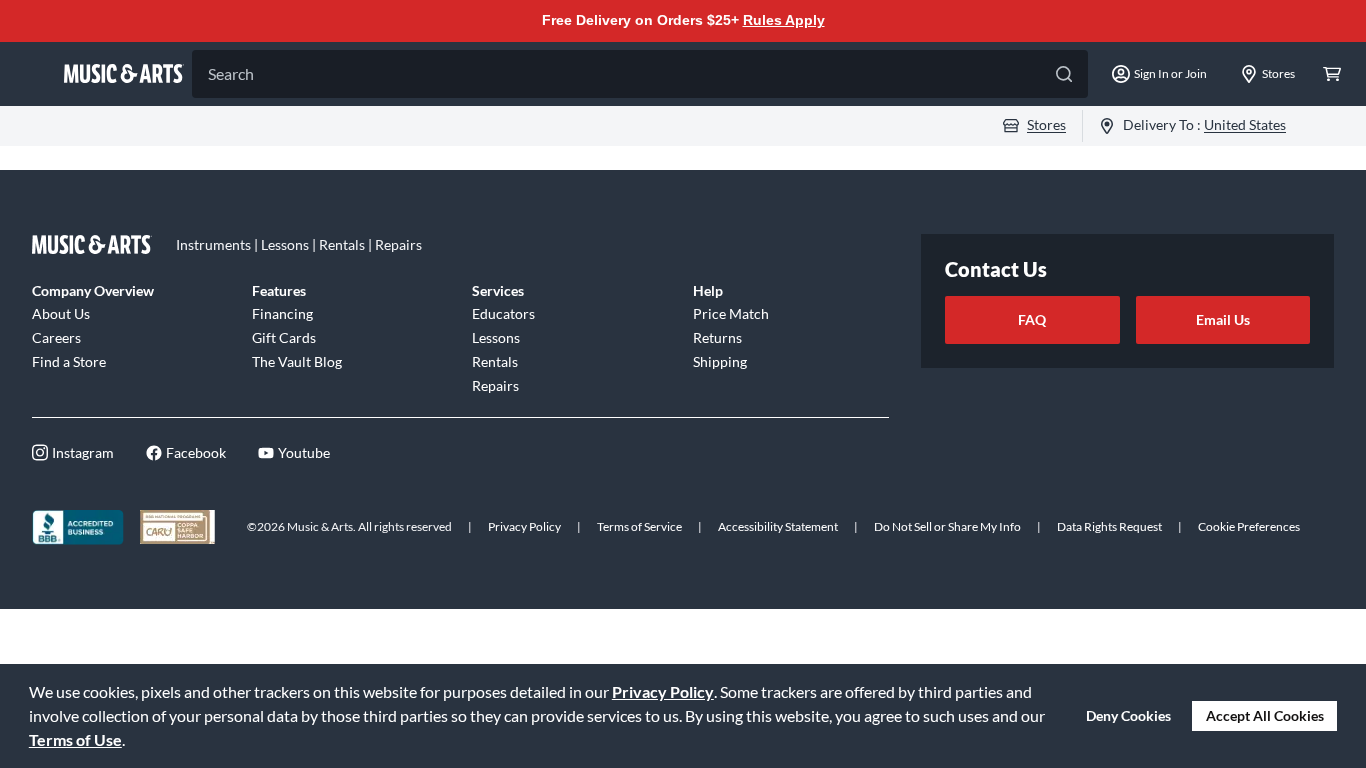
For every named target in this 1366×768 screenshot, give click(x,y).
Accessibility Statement (778, 526)
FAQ (1032, 319)
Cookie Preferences (1249, 526)
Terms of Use (75, 739)
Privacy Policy (663, 691)
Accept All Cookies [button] (1265, 715)
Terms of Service (639, 526)
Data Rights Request (1109, 526)
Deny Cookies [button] (1128, 715)
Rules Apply (784, 20)
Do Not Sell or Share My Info (947, 526)
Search (231, 73)
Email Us (1223, 319)
